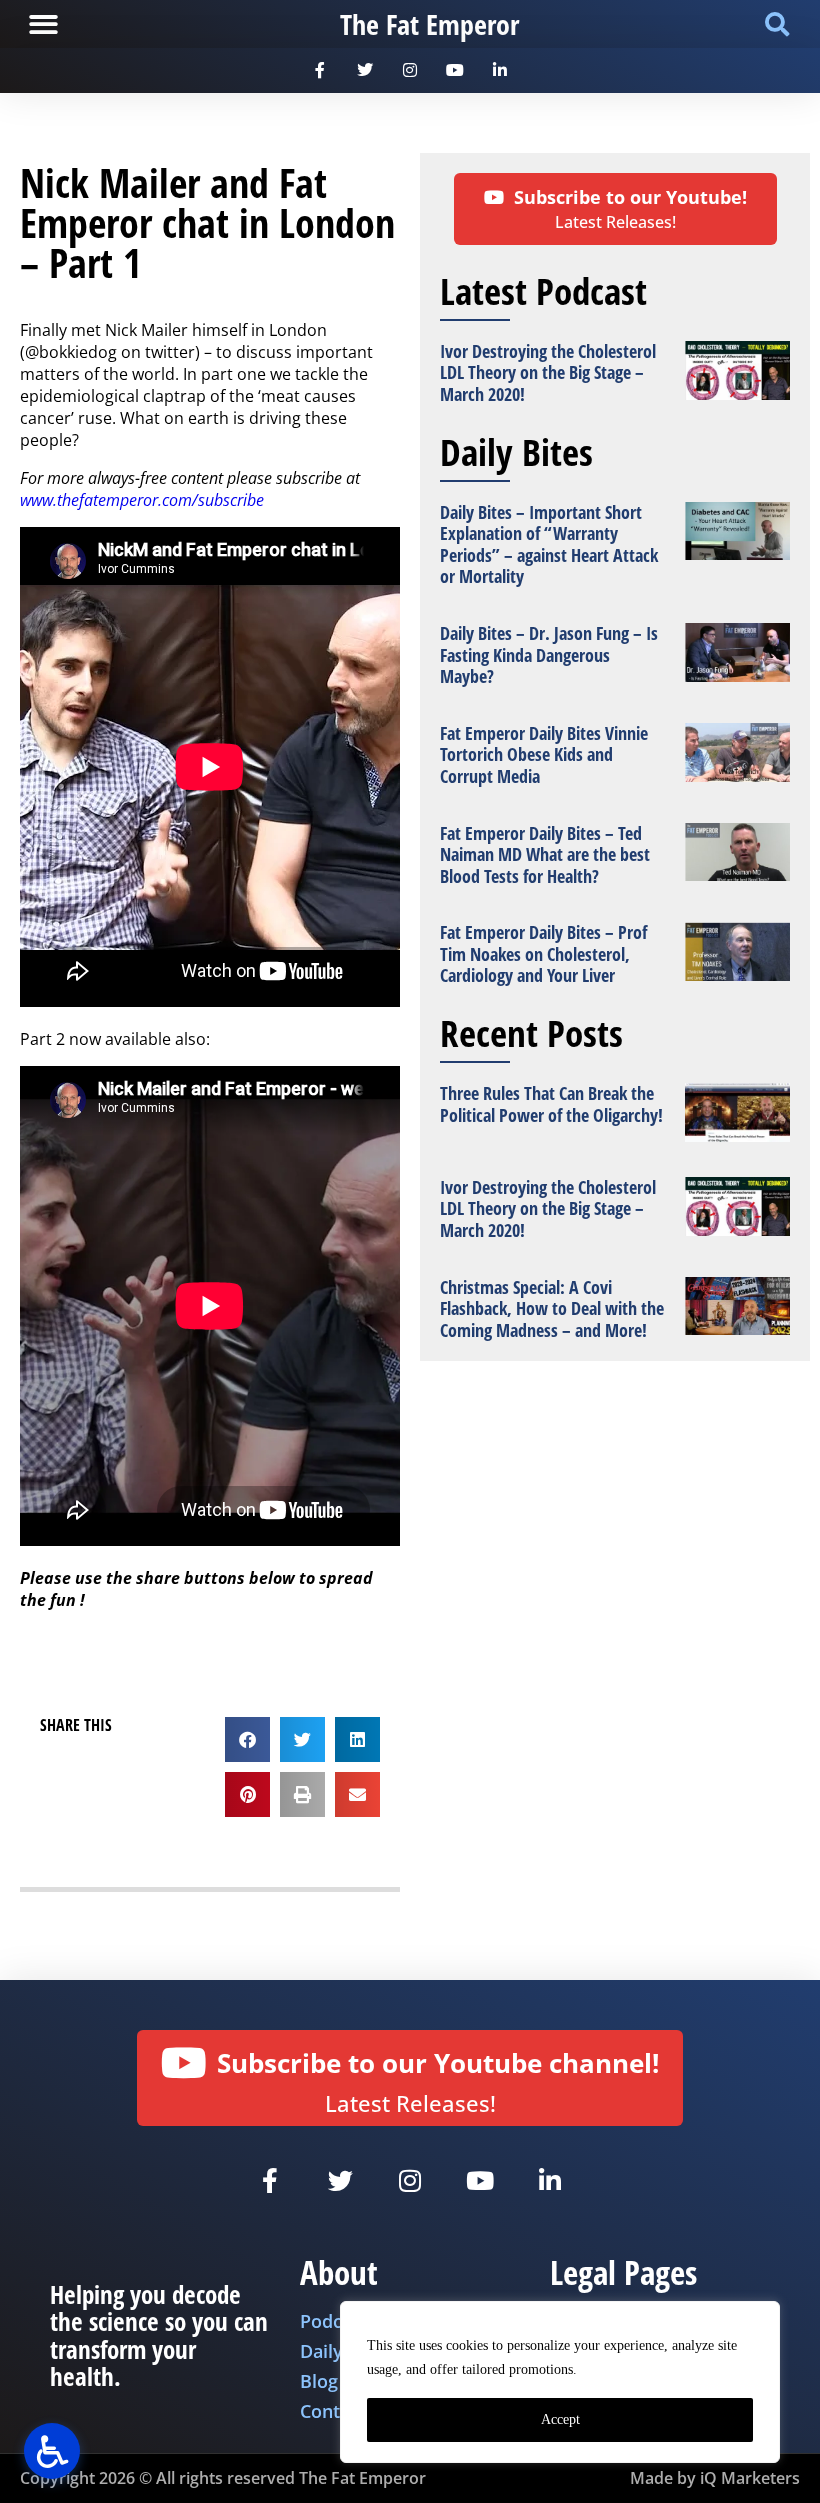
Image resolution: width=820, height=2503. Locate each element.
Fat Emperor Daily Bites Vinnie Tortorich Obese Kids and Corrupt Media (544, 754)
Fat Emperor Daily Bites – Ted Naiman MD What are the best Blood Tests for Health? (545, 854)
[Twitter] (365, 70)
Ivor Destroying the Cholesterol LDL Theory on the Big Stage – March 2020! (548, 372)
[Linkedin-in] (499, 70)
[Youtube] (454, 70)
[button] (43, 24)
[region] (560, 2382)
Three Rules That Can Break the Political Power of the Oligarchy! (551, 1104)
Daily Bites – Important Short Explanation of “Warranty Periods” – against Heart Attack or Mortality (549, 544)
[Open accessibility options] (52, 2451)
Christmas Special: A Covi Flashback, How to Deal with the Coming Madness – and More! (552, 1308)
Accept (560, 2419)
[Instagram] (410, 70)
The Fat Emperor (429, 24)
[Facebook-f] (320, 70)
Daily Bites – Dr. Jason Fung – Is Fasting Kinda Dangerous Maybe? (549, 654)
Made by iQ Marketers (715, 2478)
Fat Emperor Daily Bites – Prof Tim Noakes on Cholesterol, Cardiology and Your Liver (543, 953)
